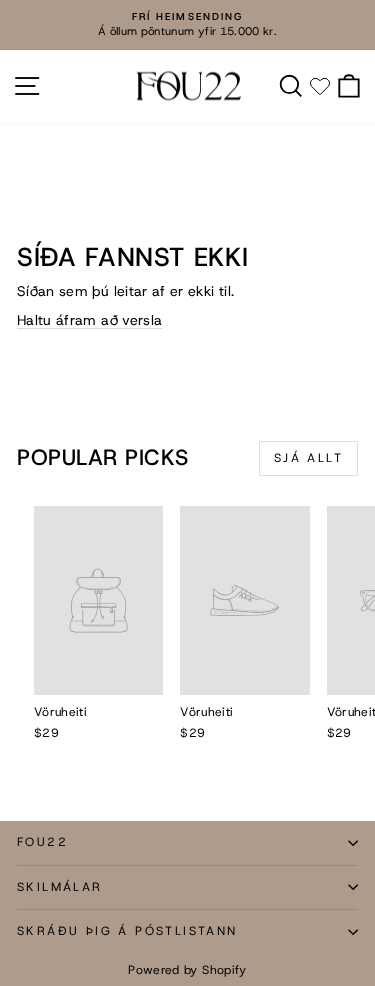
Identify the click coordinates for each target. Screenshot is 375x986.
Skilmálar (60, 887)
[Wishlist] (320, 86)
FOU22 (42, 842)
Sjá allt (308, 458)
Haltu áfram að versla (89, 320)
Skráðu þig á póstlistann (127, 931)
